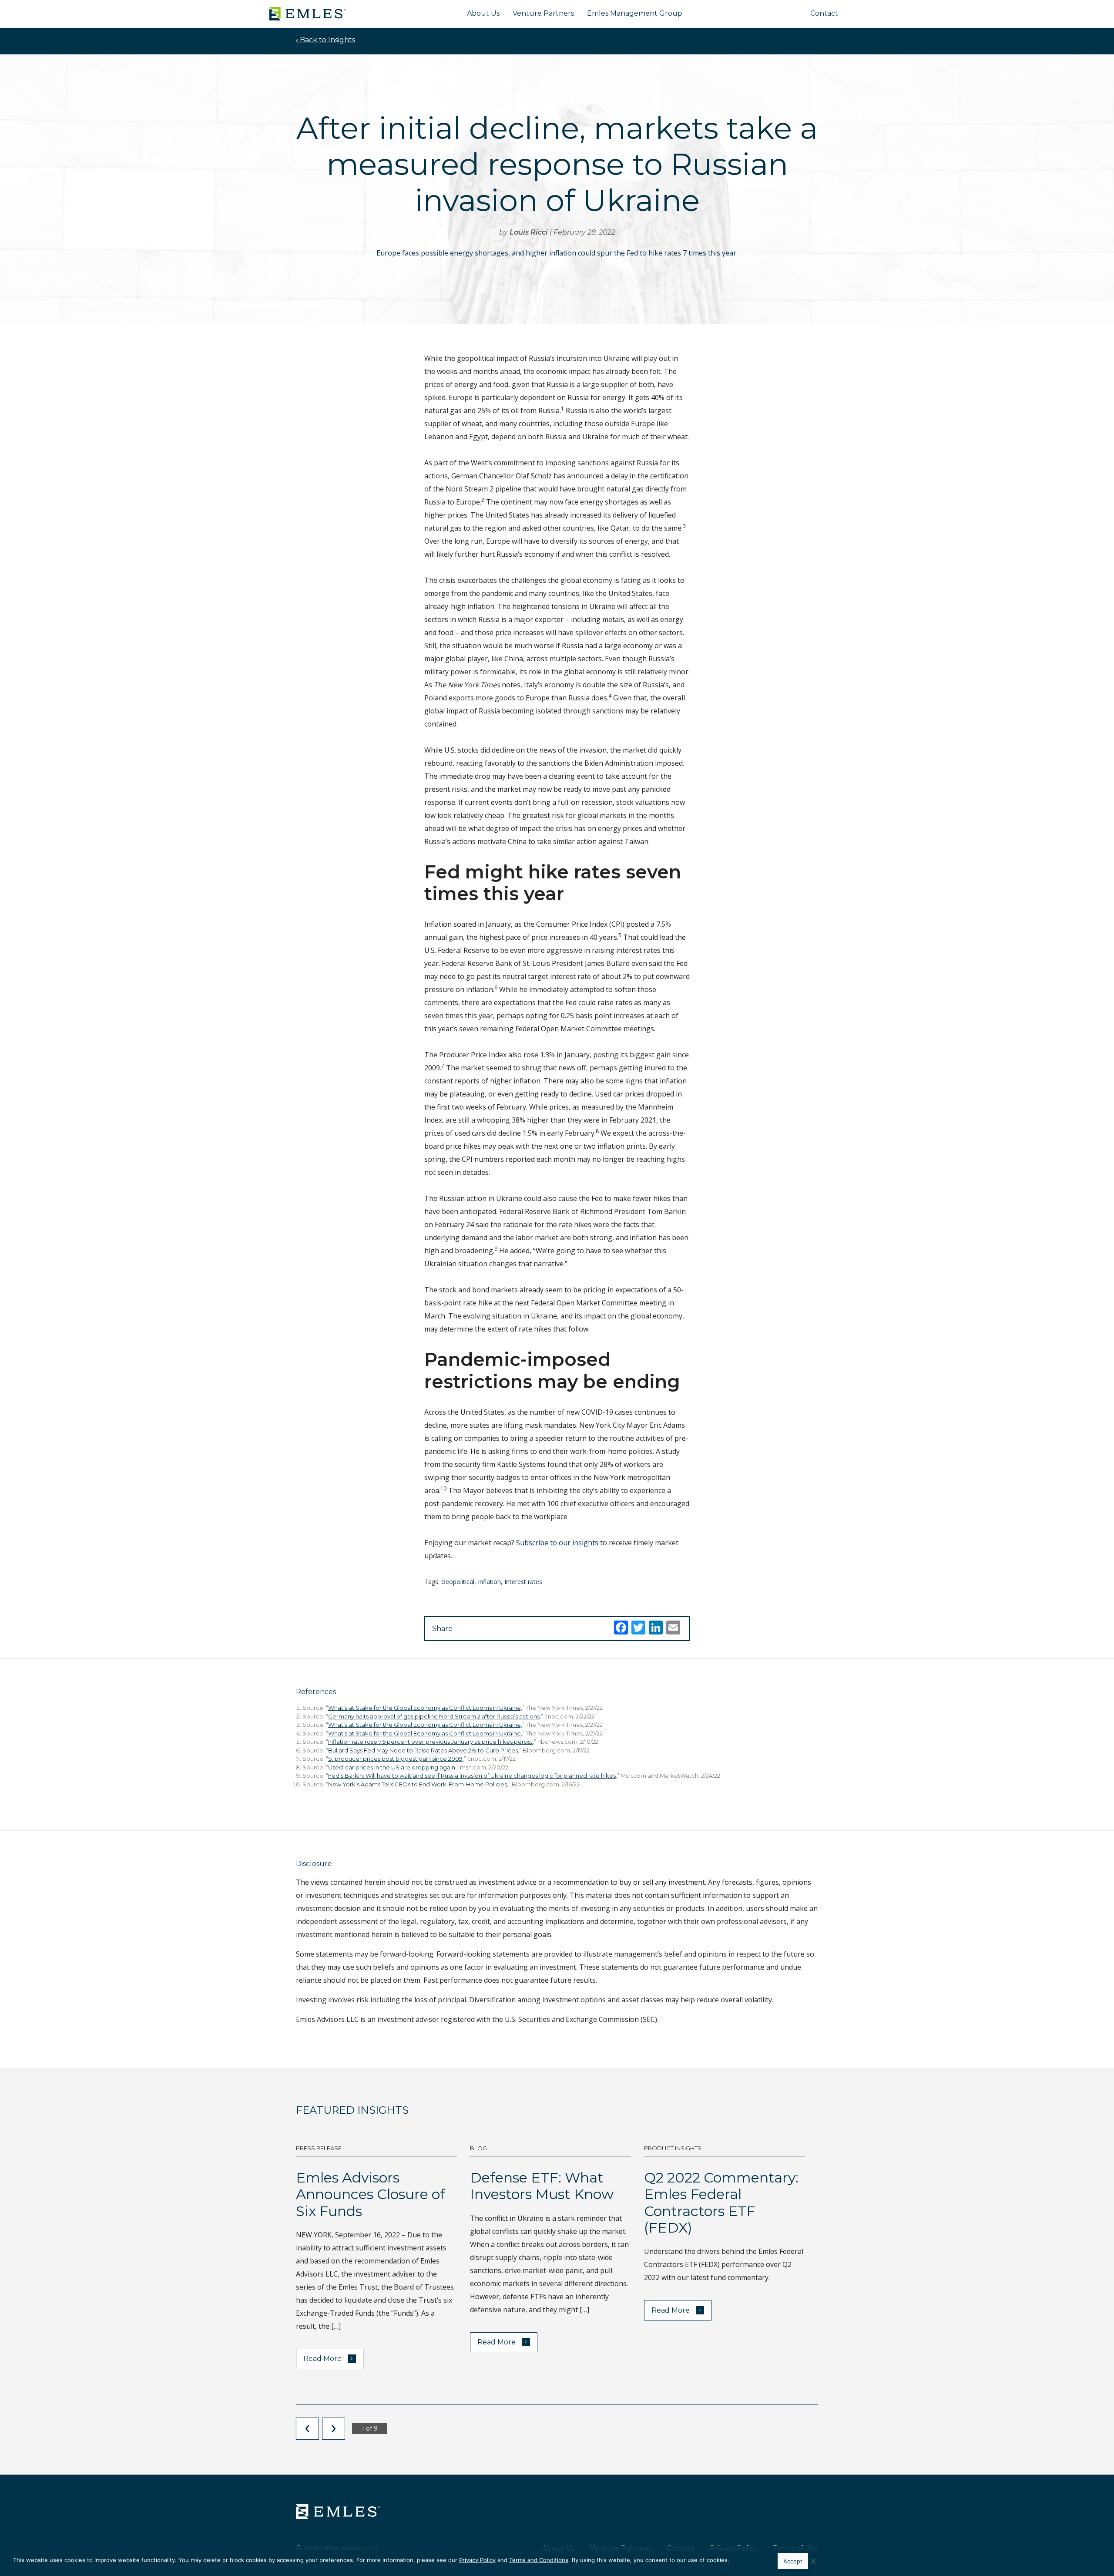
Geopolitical (458, 1582)
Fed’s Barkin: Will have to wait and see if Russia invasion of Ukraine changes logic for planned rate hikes (472, 1776)
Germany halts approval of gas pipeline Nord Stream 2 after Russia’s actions (434, 1716)
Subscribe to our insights (557, 1543)
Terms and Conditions (539, 2560)
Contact (824, 13)
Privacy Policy (477, 2560)
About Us (483, 13)
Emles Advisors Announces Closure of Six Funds (371, 2194)
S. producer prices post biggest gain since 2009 (395, 1759)
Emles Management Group (635, 13)
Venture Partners (543, 13)
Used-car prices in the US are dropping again (392, 1767)
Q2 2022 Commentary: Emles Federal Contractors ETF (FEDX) (721, 2203)
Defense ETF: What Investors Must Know (542, 2186)
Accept (793, 2561)
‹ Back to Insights (325, 40)
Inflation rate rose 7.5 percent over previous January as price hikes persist (430, 1742)
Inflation (489, 1582)
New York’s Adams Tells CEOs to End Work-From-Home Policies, (418, 1784)
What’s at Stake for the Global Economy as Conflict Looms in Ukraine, (425, 1708)
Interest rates (523, 1582)
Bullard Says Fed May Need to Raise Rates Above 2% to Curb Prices (423, 1750)
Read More (328, 2358)
